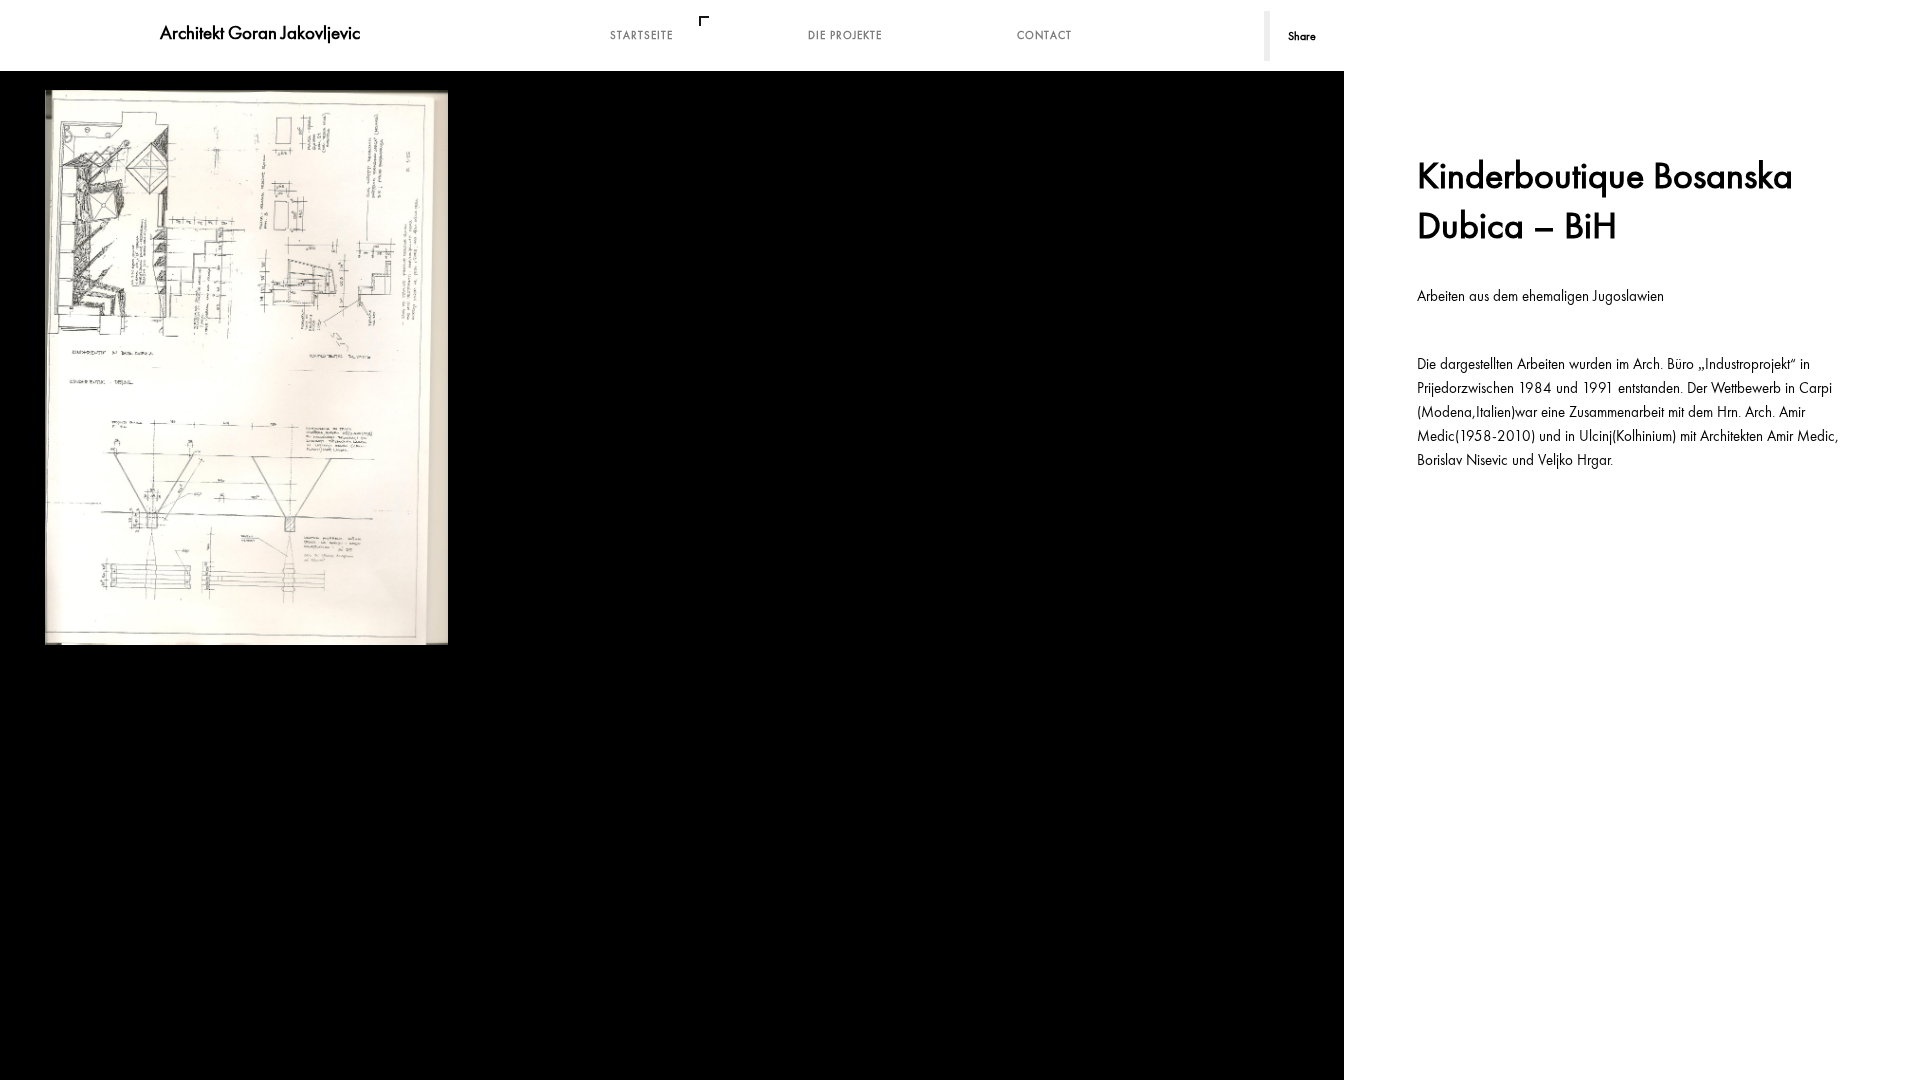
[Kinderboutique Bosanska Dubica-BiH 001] (246, 367)
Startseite (641, 35)
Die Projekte (845, 35)
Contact (1044, 35)
